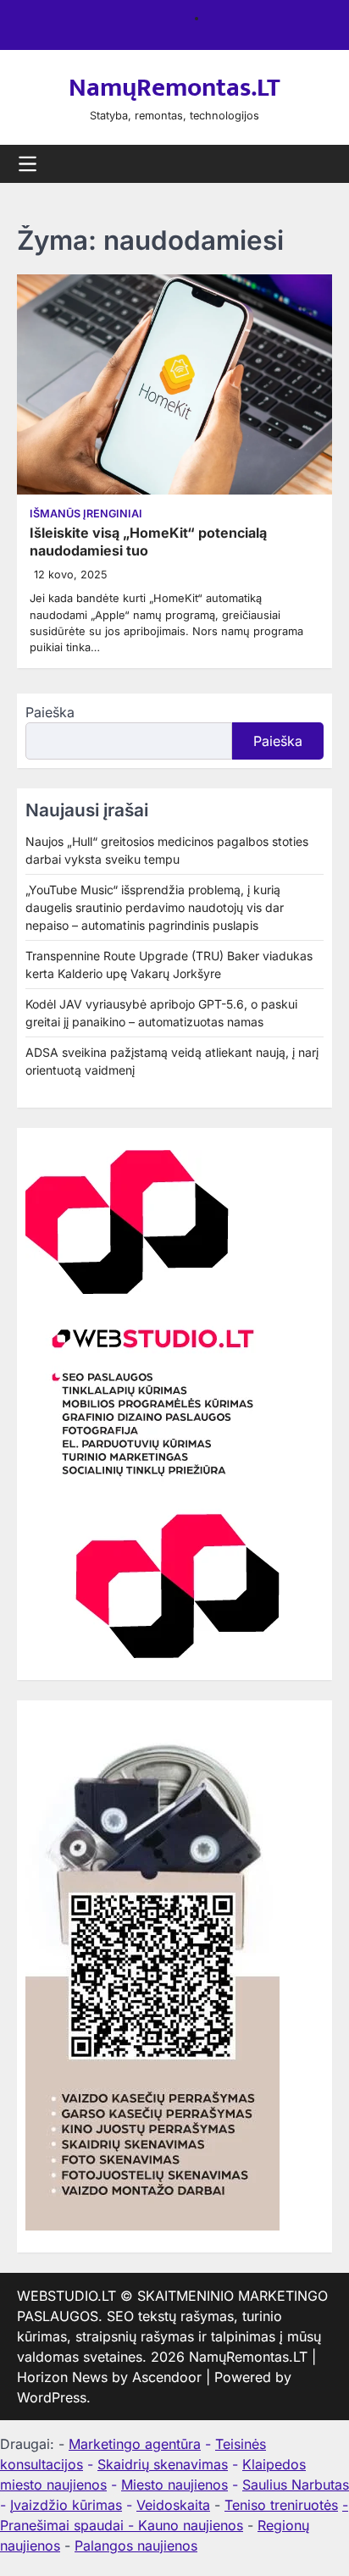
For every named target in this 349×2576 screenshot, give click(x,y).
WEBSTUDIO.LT (66, 2296)
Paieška (50, 712)
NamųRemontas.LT (174, 88)
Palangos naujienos (136, 2546)
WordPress (52, 2397)
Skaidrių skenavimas (163, 2464)
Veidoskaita (173, 2505)
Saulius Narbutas (296, 2485)
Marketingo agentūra (135, 2444)
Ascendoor (167, 2377)
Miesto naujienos (174, 2485)
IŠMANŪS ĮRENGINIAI (86, 514)
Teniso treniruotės (281, 2505)
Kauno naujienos (191, 2525)
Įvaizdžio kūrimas (66, 2505)
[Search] (319, 164)
